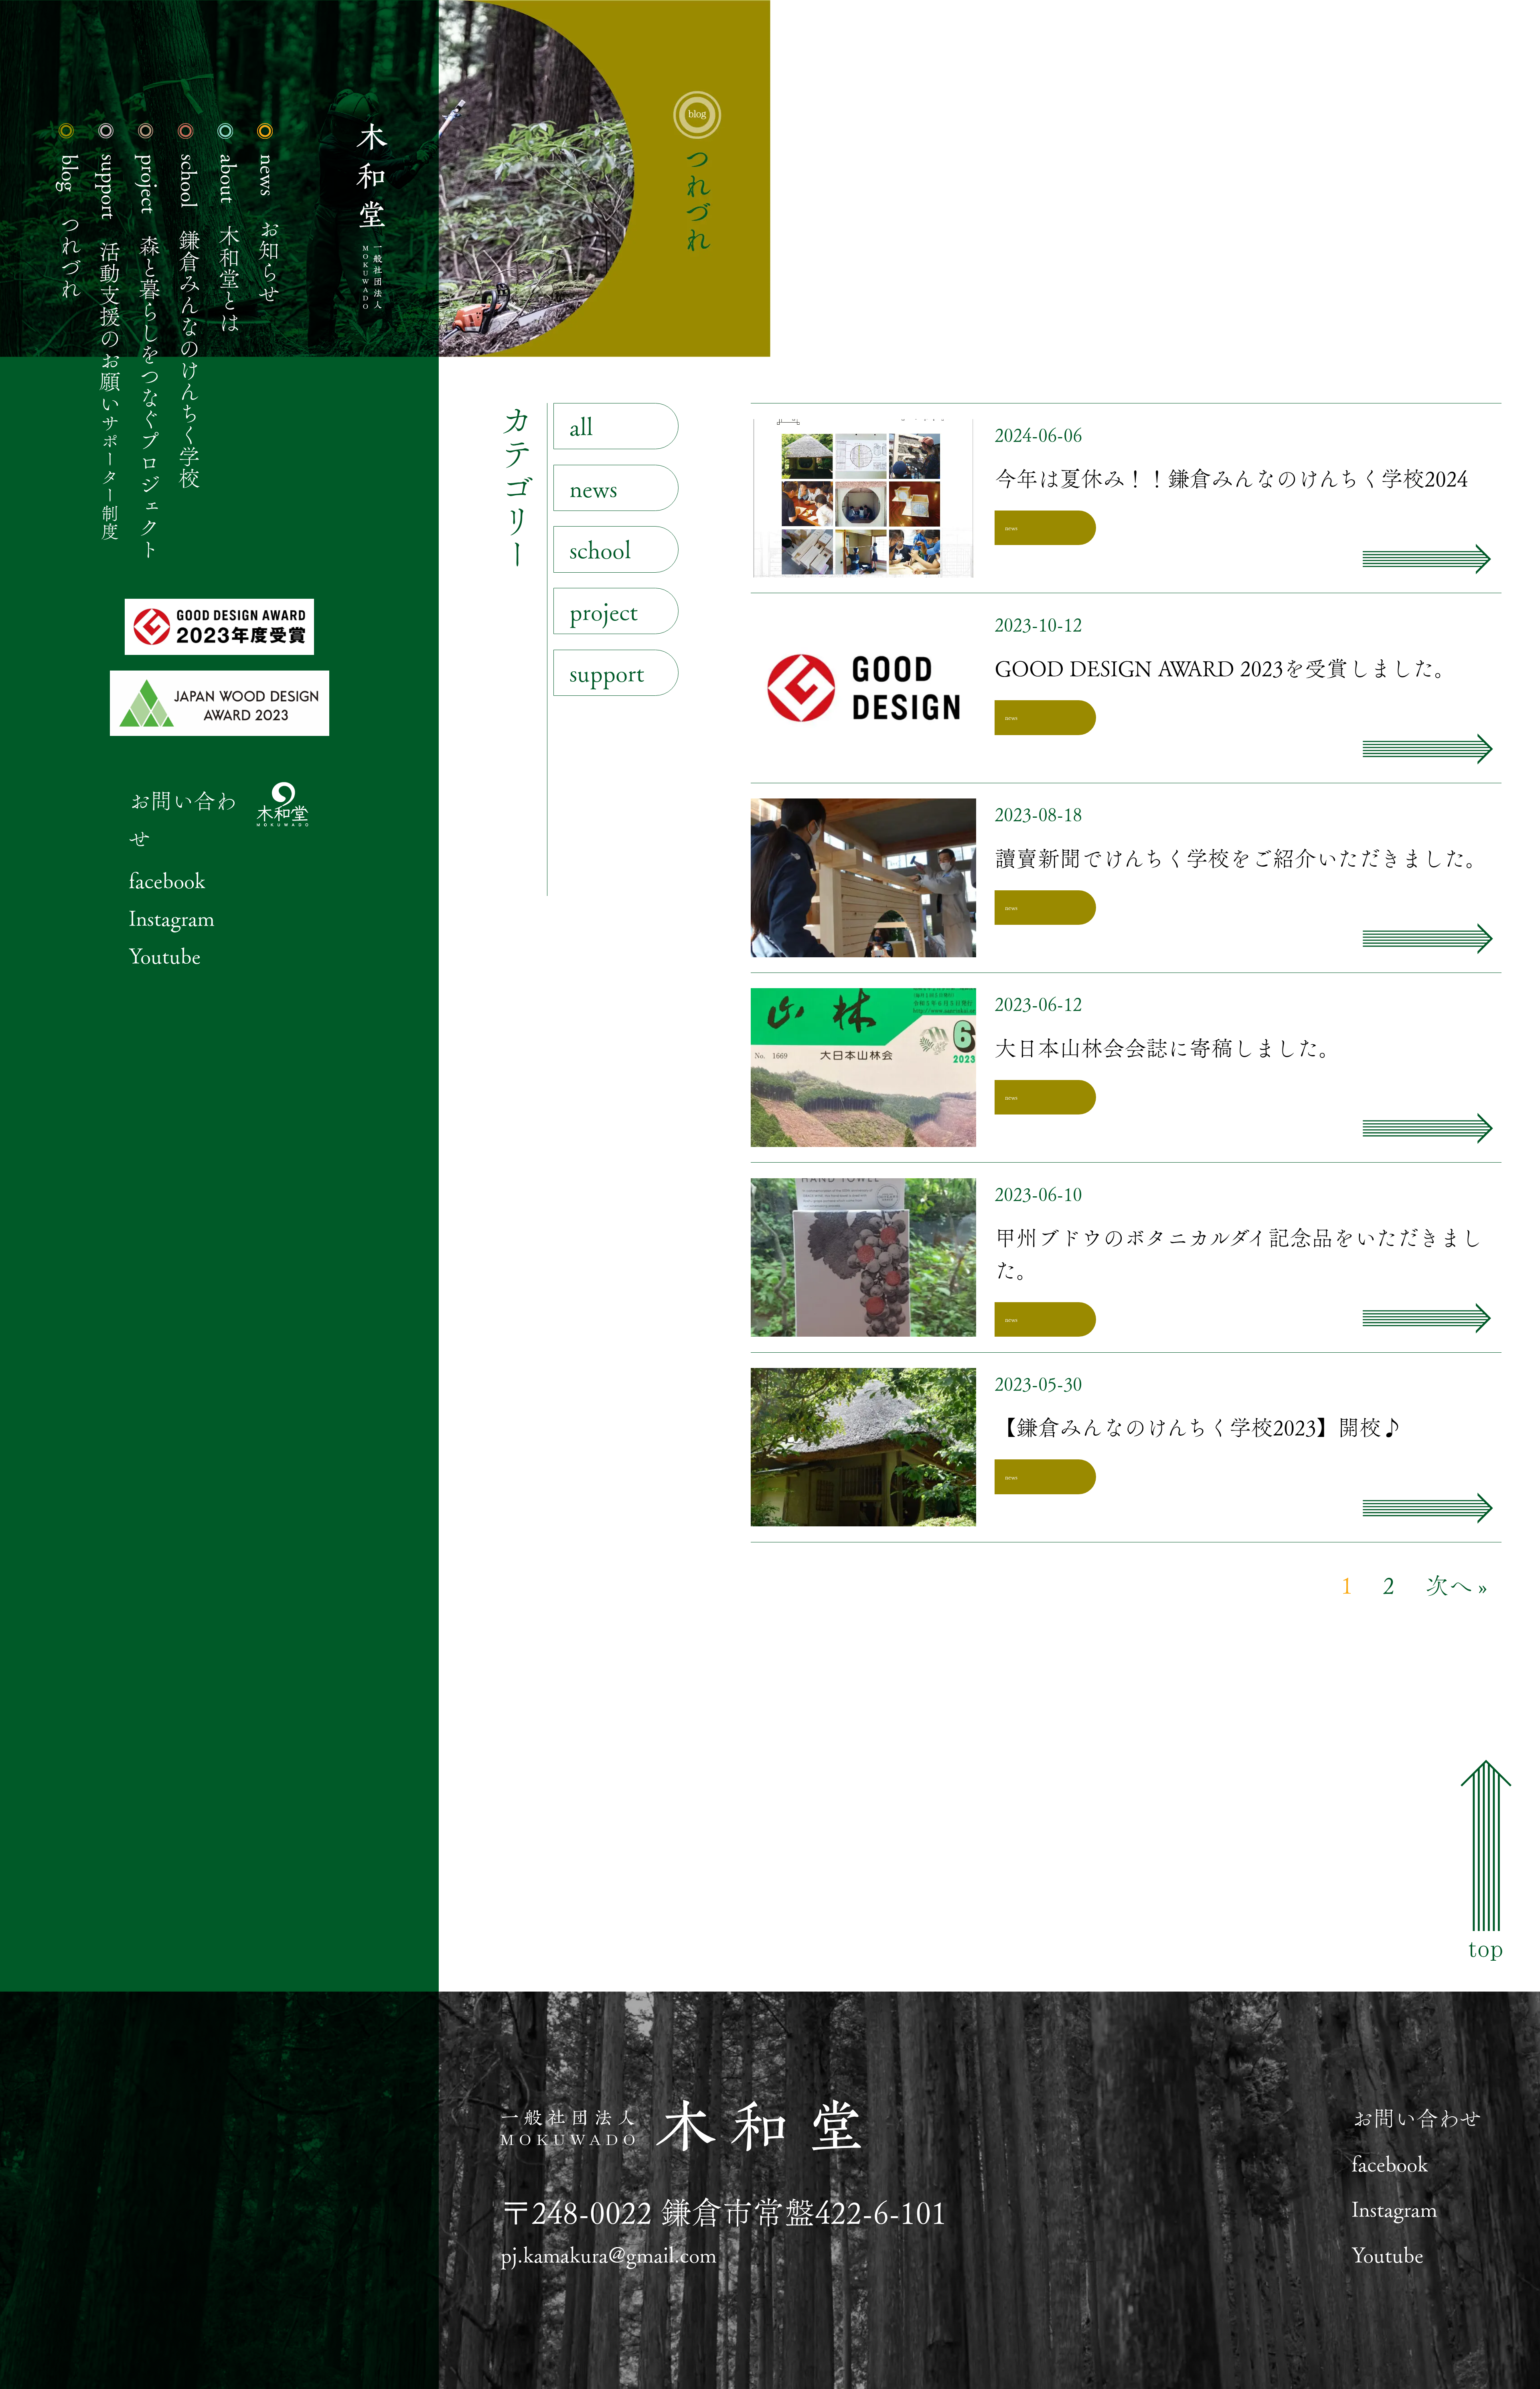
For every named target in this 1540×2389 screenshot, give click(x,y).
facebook (167, 880)
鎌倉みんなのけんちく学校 (189, 322)
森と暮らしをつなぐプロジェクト (150, 357)
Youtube (165, 955)
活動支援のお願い (110, 347)
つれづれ (70, 227)
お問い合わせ (1416, 2118)
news (593, 488)
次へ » (1456, 1585)
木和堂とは (229, 244)
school (600, 549)
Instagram (172, 918)
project (604, 611)
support (607, 672)
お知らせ (269, 229)
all (581, 426)
